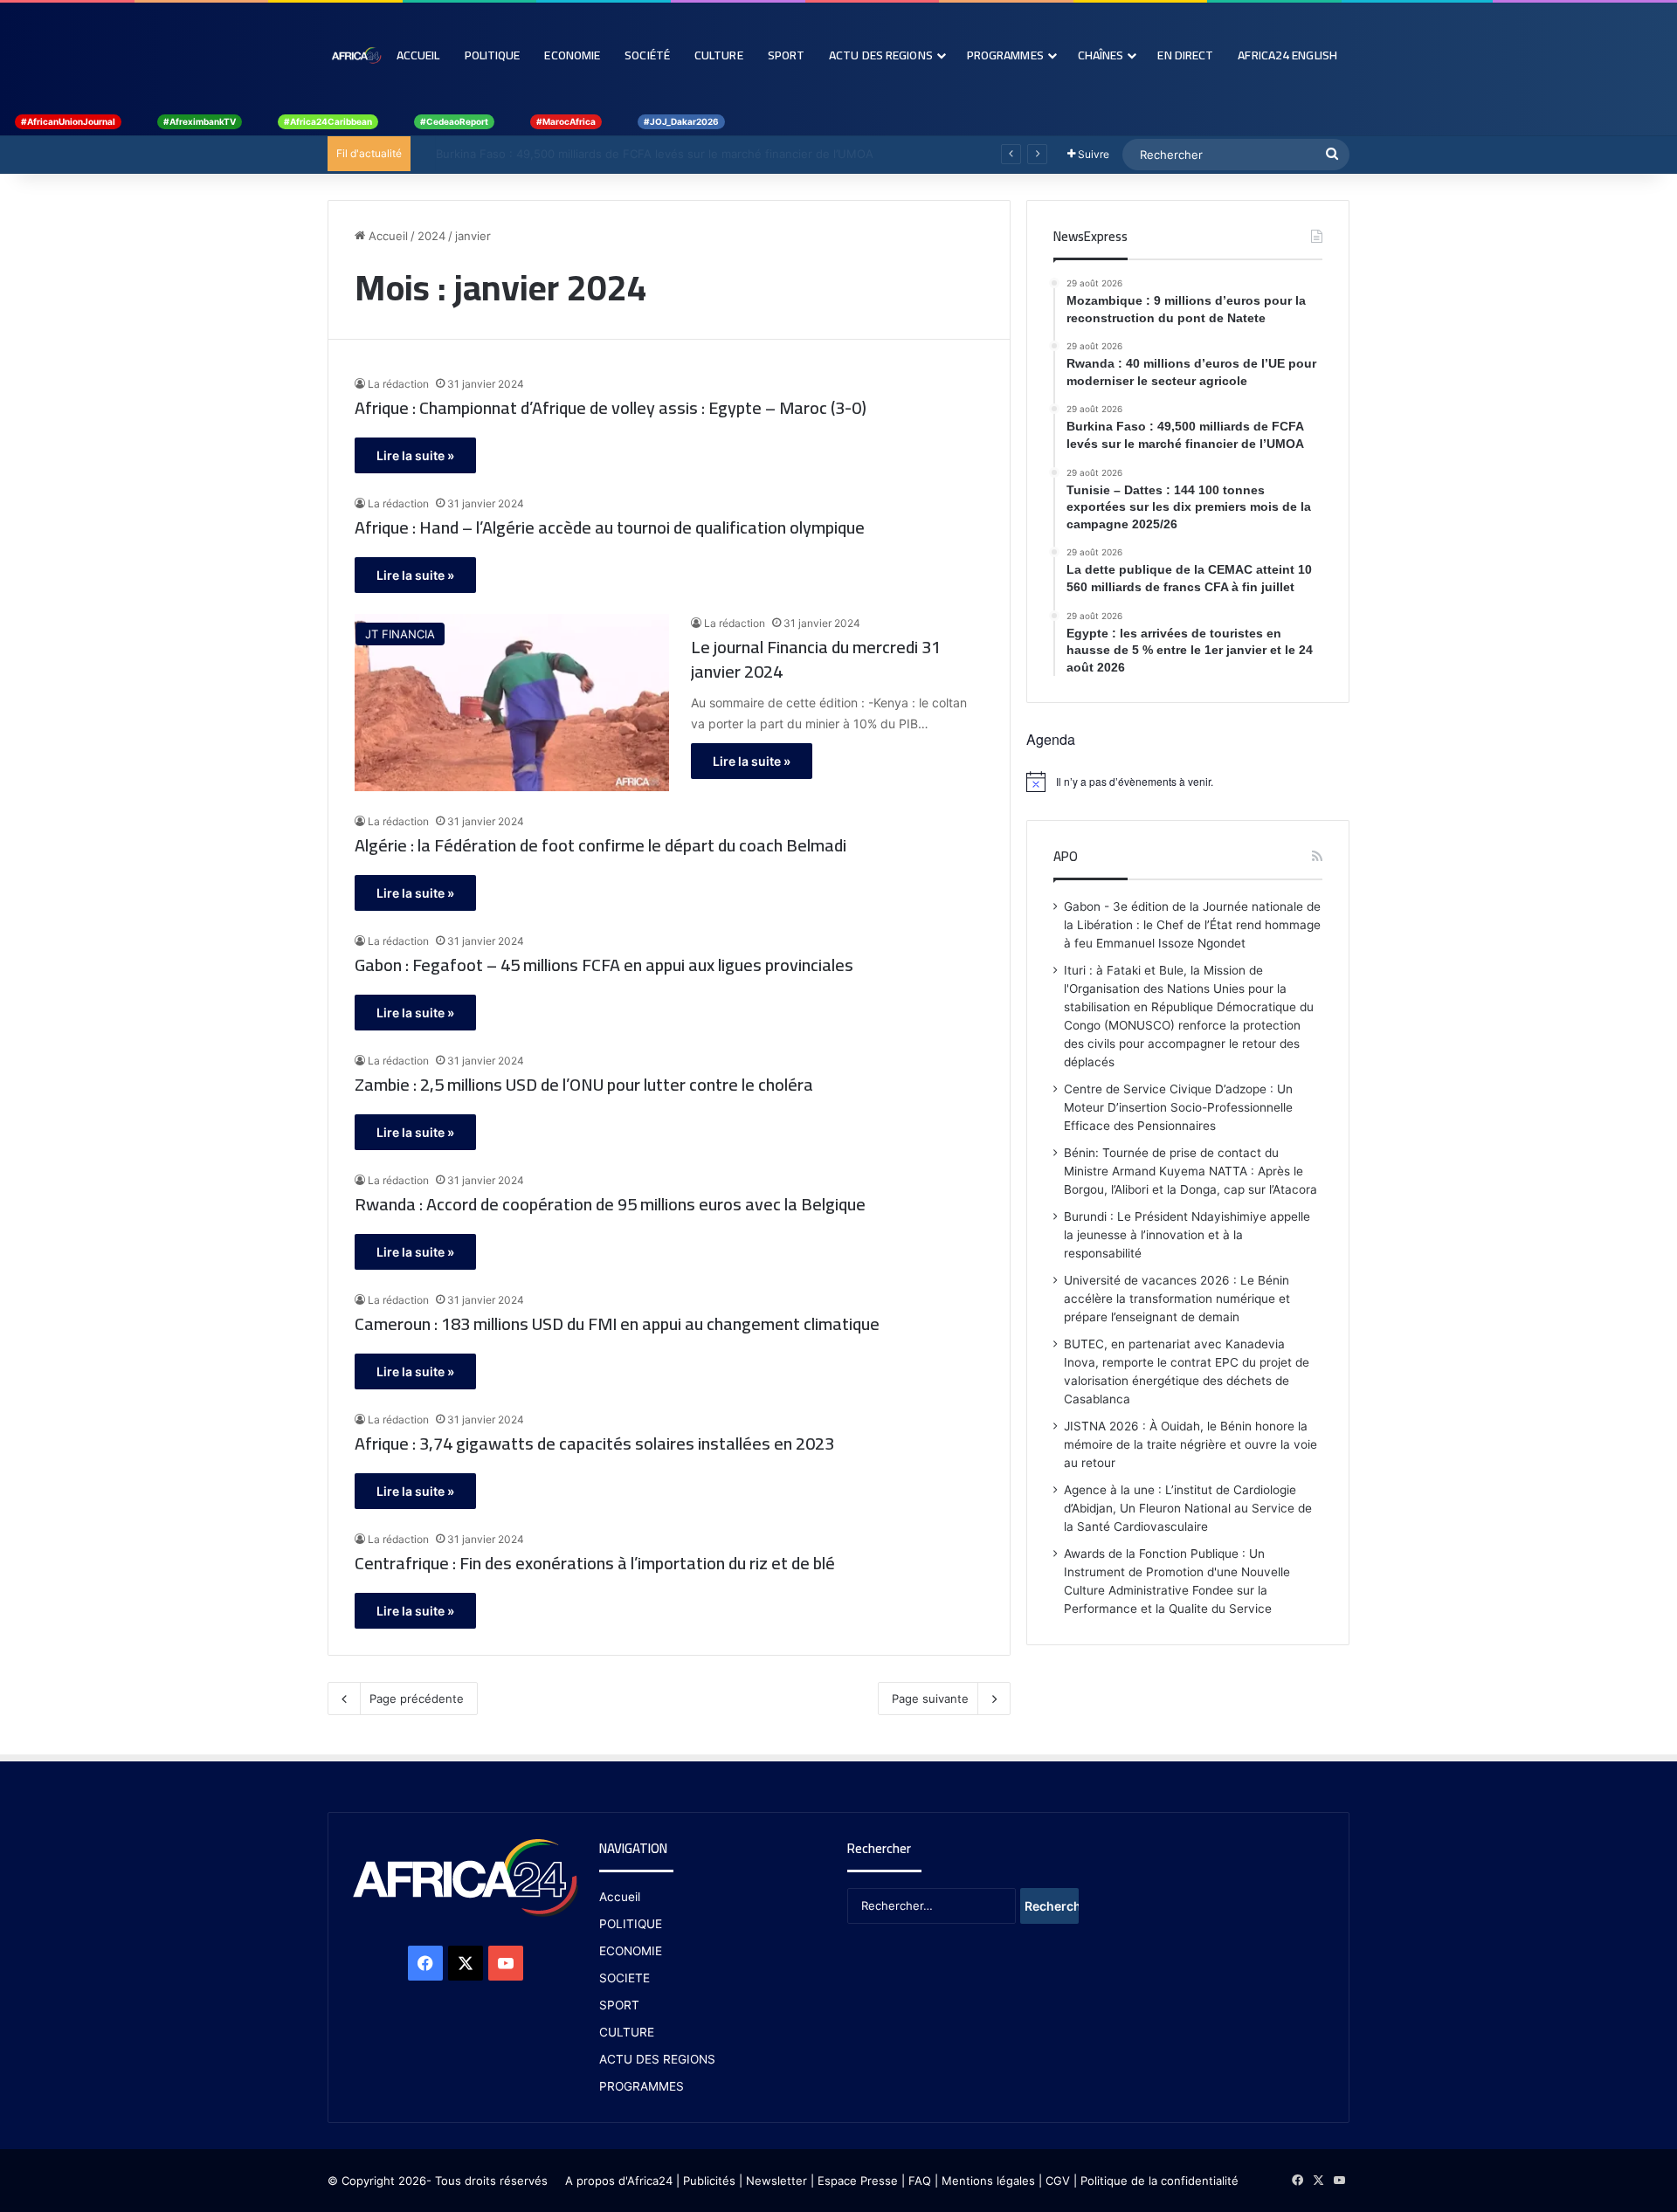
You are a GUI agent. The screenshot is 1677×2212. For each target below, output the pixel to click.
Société (647, 55)
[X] (466, 1963)
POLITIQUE (631, 1924)
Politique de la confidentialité (1159, 2181)
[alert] (1188, 782)
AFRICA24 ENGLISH (1287, 55)
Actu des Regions (881, 55)
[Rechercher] (1332, 155)
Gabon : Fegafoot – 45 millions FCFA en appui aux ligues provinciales (604, 965)
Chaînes (1101, 55)
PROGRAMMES (1005, 55)
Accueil (418, 55)
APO (1066, 856)
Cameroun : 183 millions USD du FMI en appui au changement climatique (617, 1324)
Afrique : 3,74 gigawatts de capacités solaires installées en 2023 (594, 1444)
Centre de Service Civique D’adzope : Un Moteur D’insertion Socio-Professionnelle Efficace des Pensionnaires (1178, 1107)
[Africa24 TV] (356, 55)
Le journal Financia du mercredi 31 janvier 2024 (816, 659)
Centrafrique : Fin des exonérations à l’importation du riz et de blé (595, 1563)
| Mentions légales (985, 2181)
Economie (572, 55)
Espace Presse (856, 2181)
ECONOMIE (631, 1951)
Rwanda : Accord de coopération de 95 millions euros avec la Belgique (610, 1204)
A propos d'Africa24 (619, 2181)
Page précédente (417, 1699)
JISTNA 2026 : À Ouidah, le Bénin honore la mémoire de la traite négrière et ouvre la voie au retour (1190, 1444)
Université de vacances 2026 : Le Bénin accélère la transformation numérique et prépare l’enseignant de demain (1177, 1299)
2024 (431, 236)
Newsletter (776, 2181)
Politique (493, 55)
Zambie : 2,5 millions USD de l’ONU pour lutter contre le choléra (584, 1085)
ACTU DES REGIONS (657, 2059)
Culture (719, 55)
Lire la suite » (415, 455)
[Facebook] (425, 1963)
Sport (787, 55)
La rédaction (398, 384)
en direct (1185, 55)
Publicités (709, 2181)
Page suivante (930, 1699)
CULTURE (627, 2032)
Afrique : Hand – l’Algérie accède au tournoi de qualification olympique (610, 527)
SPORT (619, 2005)
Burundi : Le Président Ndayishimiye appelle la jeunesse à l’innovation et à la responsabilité (1187, 1235)
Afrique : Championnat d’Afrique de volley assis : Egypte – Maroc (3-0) (611, 408)
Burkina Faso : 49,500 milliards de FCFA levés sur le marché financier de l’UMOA (638, 154)
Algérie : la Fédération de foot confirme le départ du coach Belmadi (600, 845)
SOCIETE (625, 1978)
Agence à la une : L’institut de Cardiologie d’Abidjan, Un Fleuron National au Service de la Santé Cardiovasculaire (1188, 1508)
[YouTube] (506, 1963)
